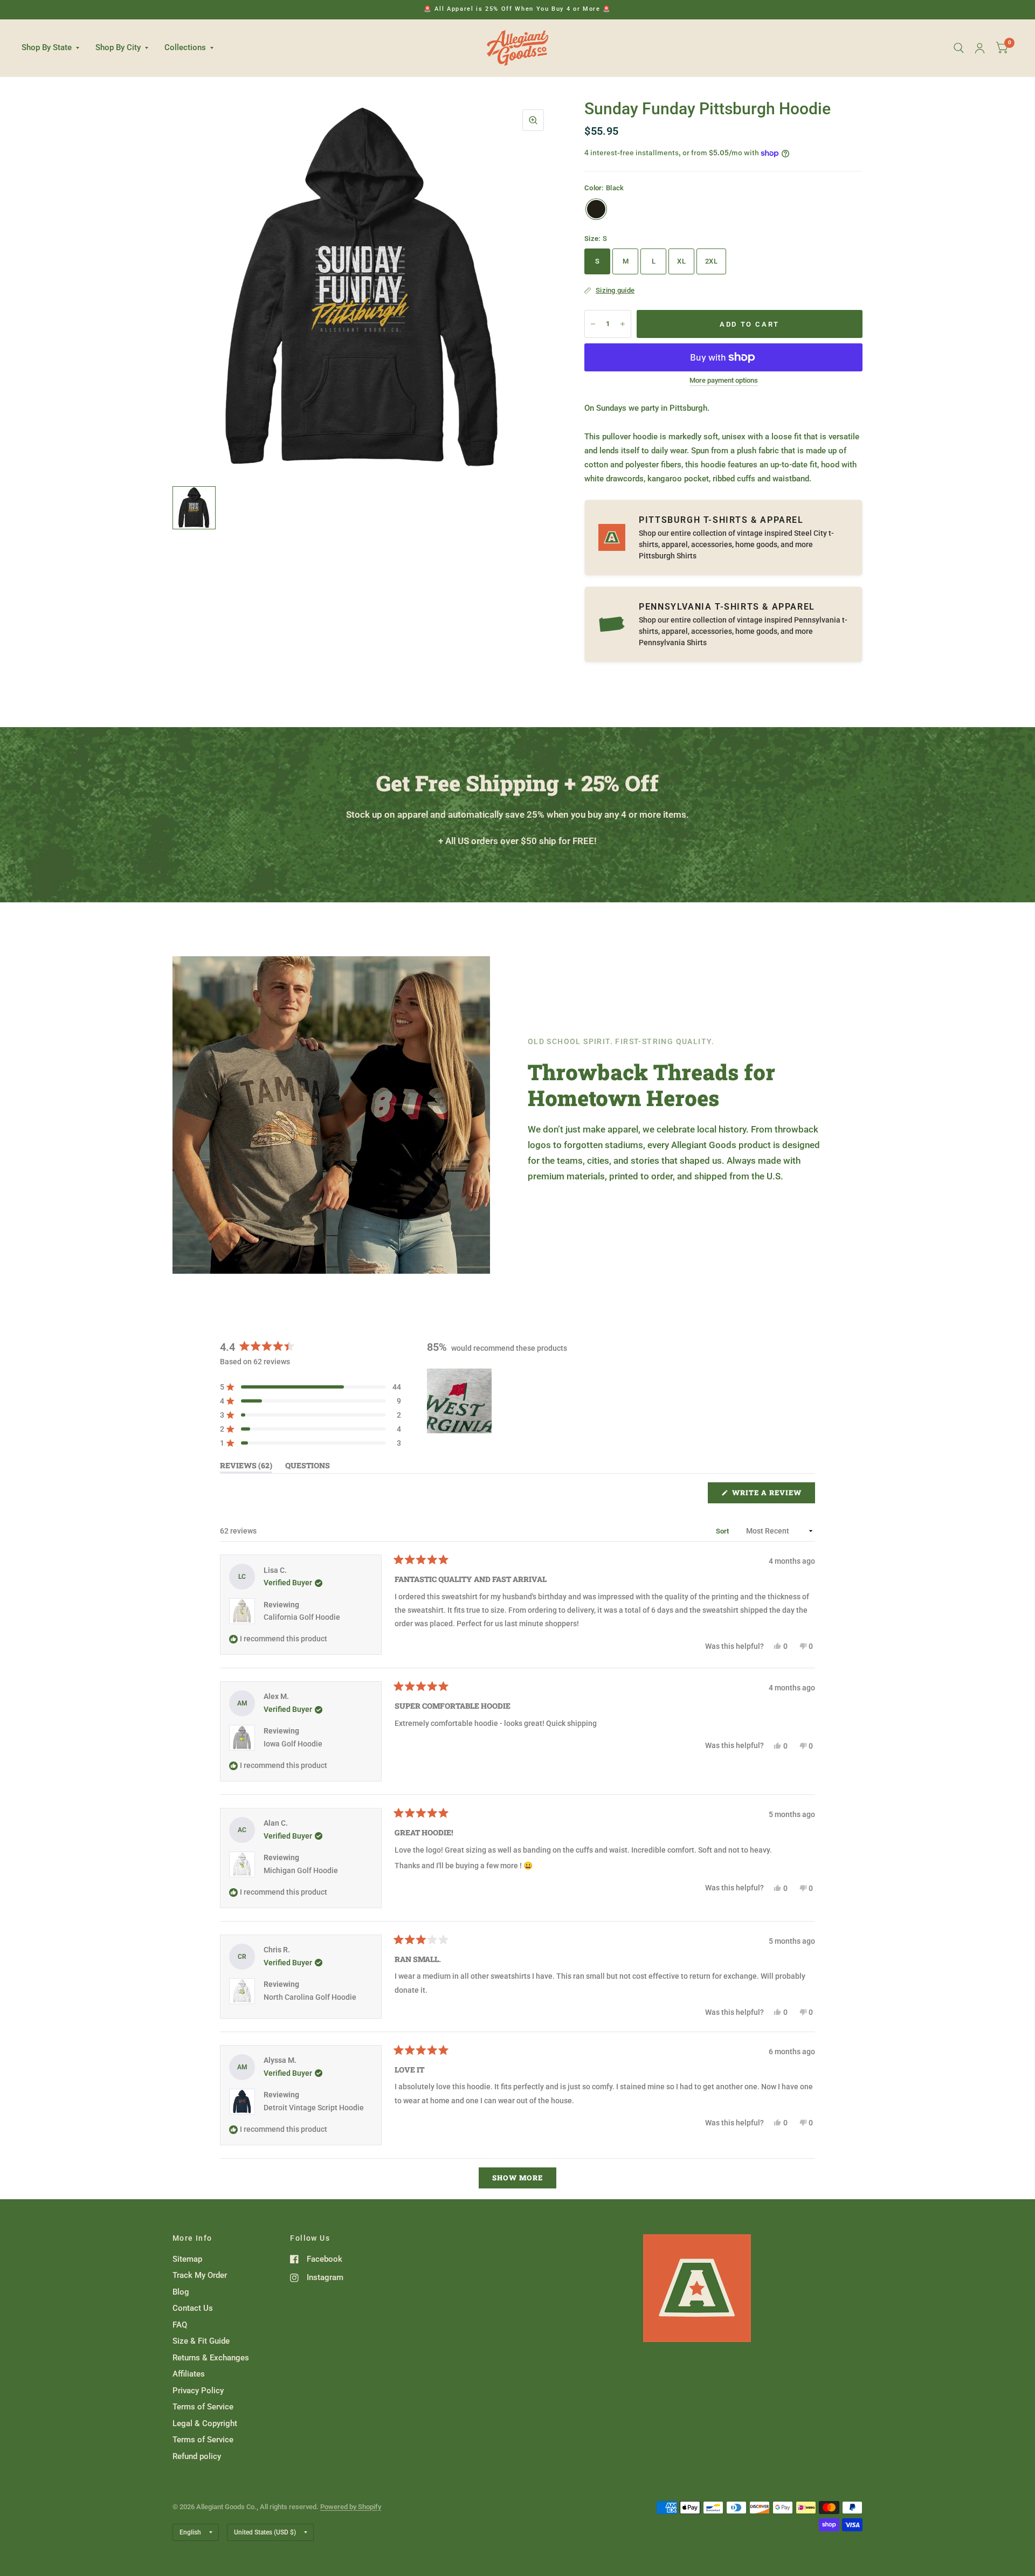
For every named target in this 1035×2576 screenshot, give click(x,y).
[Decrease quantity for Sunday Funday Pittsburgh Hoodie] (593, 324)
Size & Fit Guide (201, 2341)
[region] (460, 1401)
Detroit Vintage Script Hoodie (314, 2108)
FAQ (180, 2325)
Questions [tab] (308, 1467)
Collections (185, 47)
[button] (310, 1387)
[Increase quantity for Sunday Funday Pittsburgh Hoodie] (623, 324)
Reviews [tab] (246, 1467)
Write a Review (770, 1495)
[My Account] (980, 48)
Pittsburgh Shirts (668, 556)
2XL (711, 261)
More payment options (724, 381)
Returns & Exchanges (211, 2358)
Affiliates (189, 2374)
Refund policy (197, 2456)
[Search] (959, 48)
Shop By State (47, 47)
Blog (181, 2292)
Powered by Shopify (351, 2507)
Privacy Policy (198, 2391)
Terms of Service (203, 2407)
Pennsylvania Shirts (673, 643)
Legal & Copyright (205, 2423)
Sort (723, 1531)
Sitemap (187, 2259)
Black (596, 209)
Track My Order (200, 2275)
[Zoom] (533, 120)
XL (681, 261)
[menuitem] (54, 48)
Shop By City (118, 47)
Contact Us (193, 2308)
